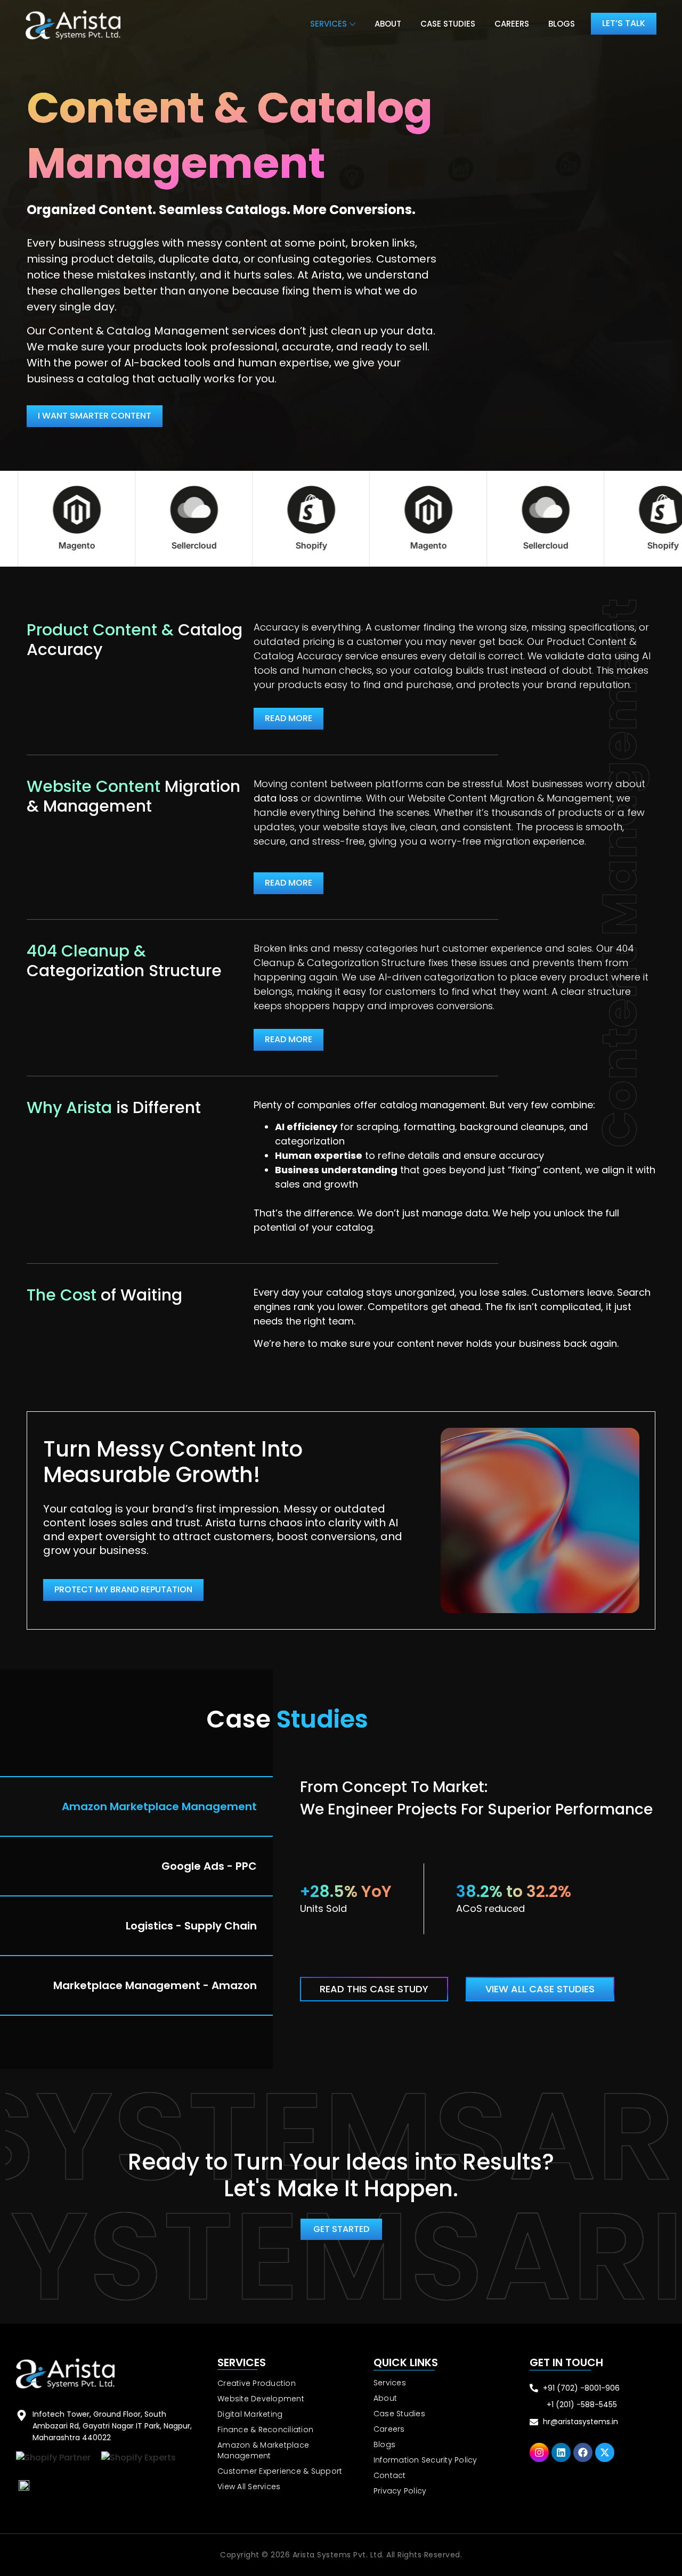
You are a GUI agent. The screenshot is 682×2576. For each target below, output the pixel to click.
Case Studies (448, 24)
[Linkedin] (561, 2452)
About (388, 24)
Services (328, 24)
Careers (512, 24)
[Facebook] (583, 2452)
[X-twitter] (605, 2452)
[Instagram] (539, 2452)
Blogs (562, 24)
